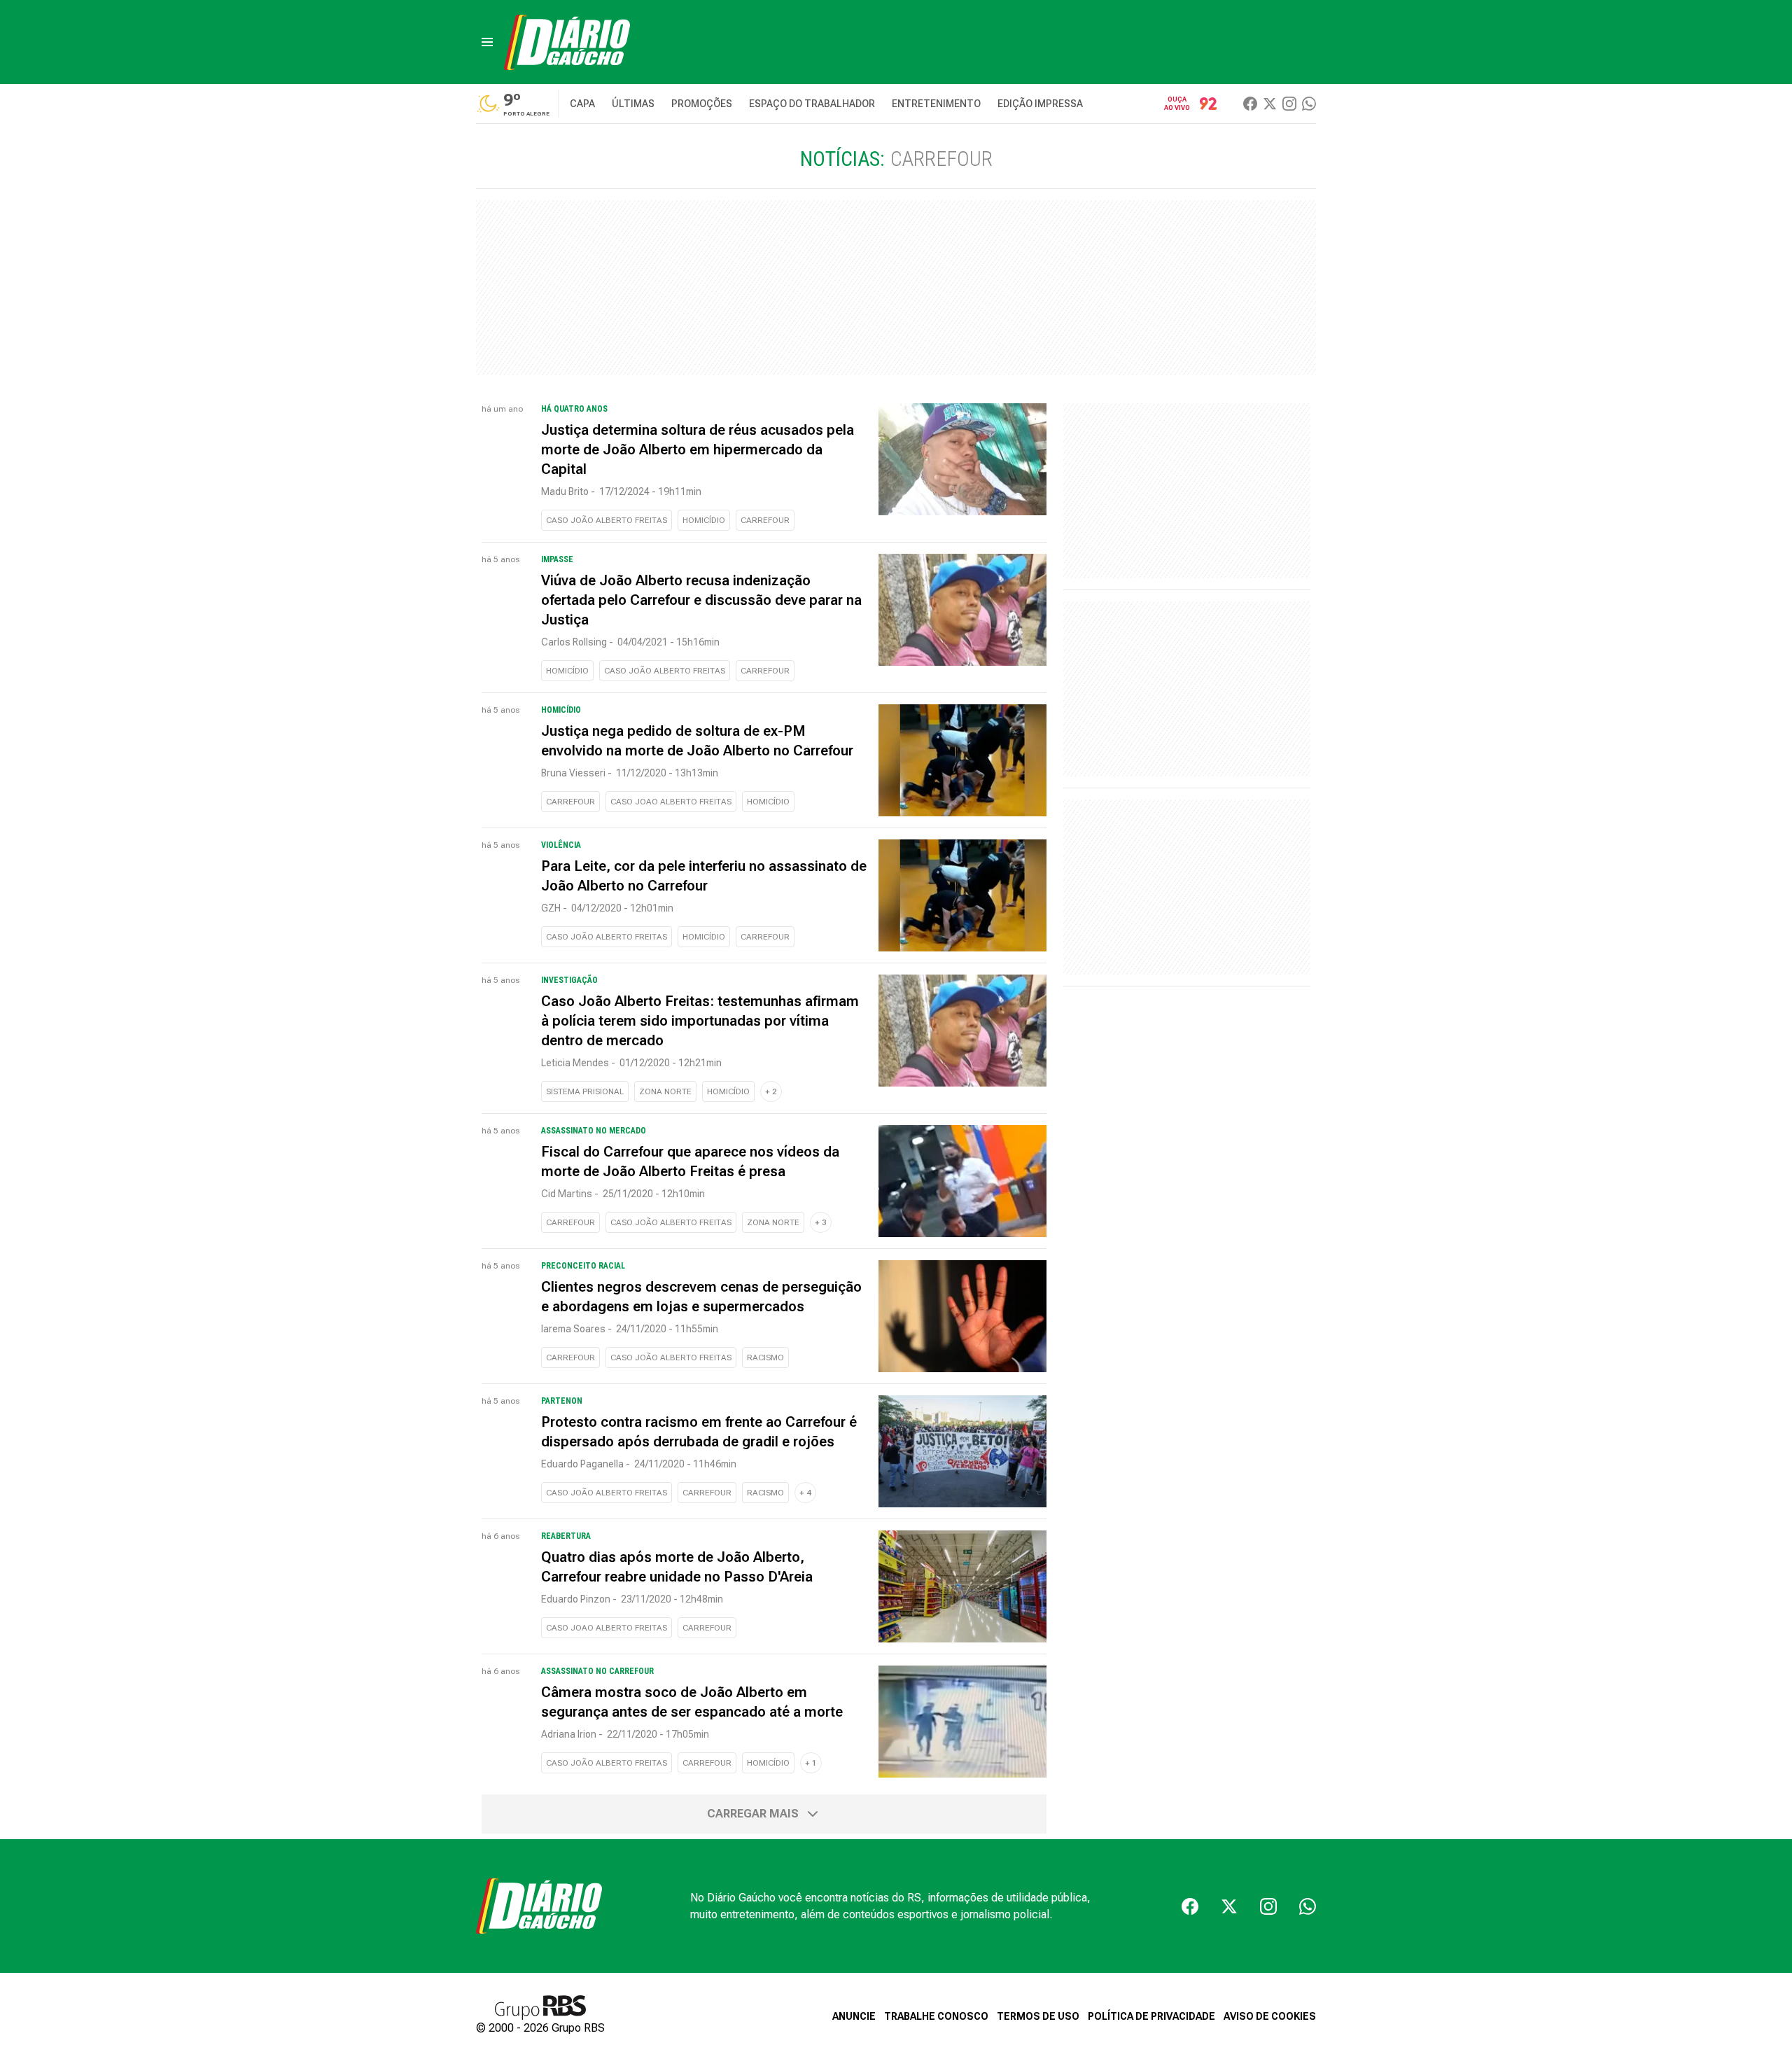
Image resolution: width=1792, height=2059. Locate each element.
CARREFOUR (765, 520)
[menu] (487, 42)
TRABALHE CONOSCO (936, 2016)
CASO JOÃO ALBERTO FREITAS (607, 520)
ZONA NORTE (665, 1091)
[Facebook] (1250, 104)
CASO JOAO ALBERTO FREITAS (671, 802)
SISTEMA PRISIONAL (585, 1091)
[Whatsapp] (1309, 104)
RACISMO (765, 1357)
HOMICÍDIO (704, 520)
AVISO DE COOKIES (1270, 2016)
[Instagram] (1289, 104)
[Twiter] (1270, 104)
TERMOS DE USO (1038, 2016)
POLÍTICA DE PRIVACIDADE (1151, 2016)
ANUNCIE (854, 2016)
